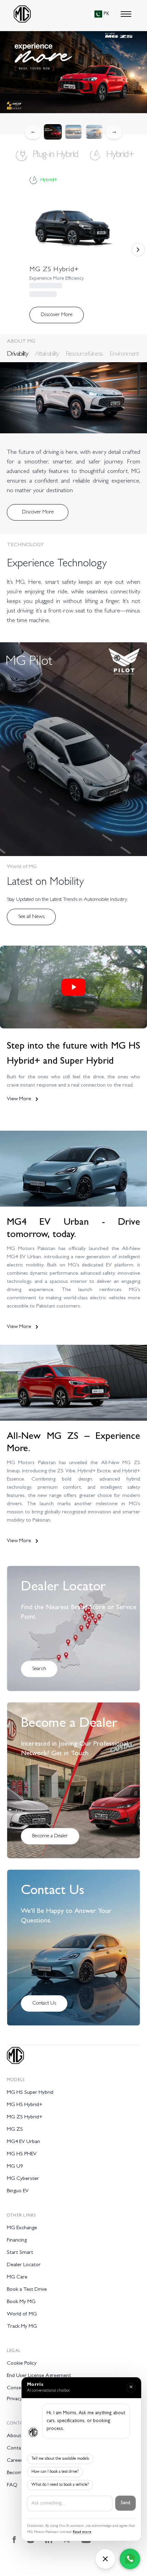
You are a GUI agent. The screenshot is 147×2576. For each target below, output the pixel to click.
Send (125, 2503)
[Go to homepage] (22, 14)
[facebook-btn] (14, 2540)
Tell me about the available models (60, 2459)
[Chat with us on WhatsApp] (130, 2559)
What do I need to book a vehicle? (60, 2485)
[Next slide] (138, 250)
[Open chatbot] (105, 2559)
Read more (82, 2532)
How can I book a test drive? (55, 2472)
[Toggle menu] (126, 14)
